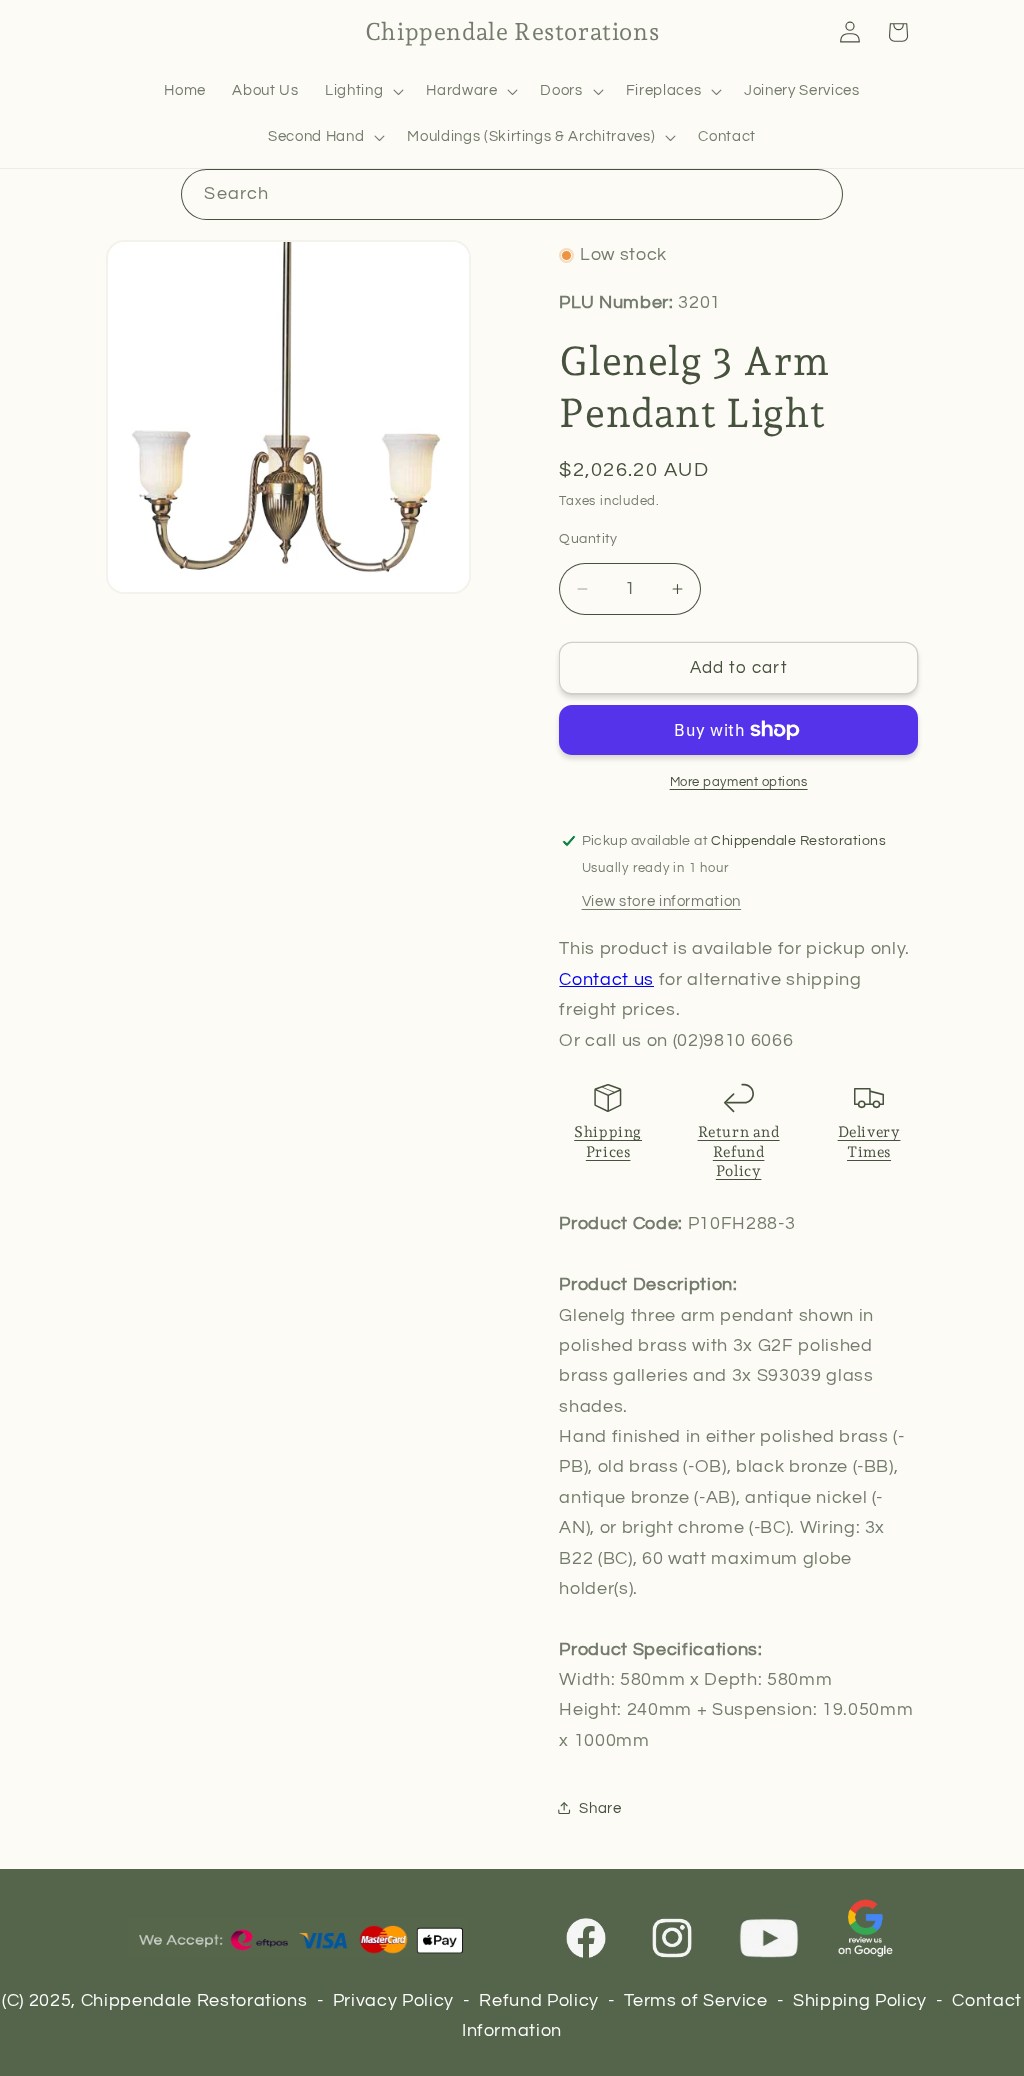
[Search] (817, 194)
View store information (662, 901)
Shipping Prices (608, 1142)
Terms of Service (696, 2001)
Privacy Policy (393, 2001)
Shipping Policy (860, 2001)
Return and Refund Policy (739, 1151)
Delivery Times (869, 1142)
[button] (362, 91)
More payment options (739, 782)
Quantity (588, 538)
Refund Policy (539, 2001)
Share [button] (600, 1808)
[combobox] (511, 195)
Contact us (606, 980)
